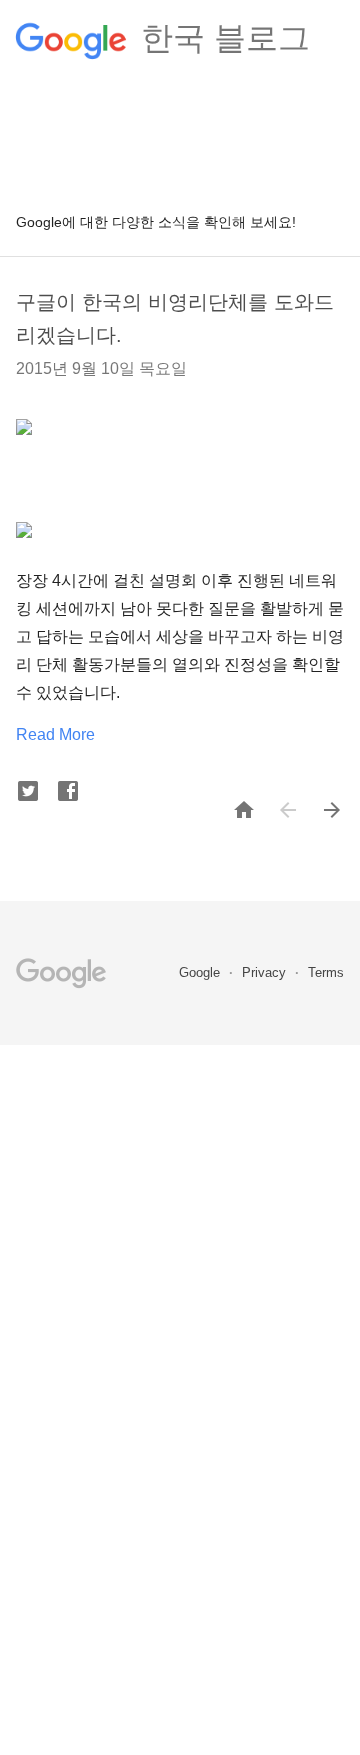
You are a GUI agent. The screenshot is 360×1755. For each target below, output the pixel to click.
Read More (55, 734)
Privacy (266, 972)
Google (201, 972)
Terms (326, 972)
